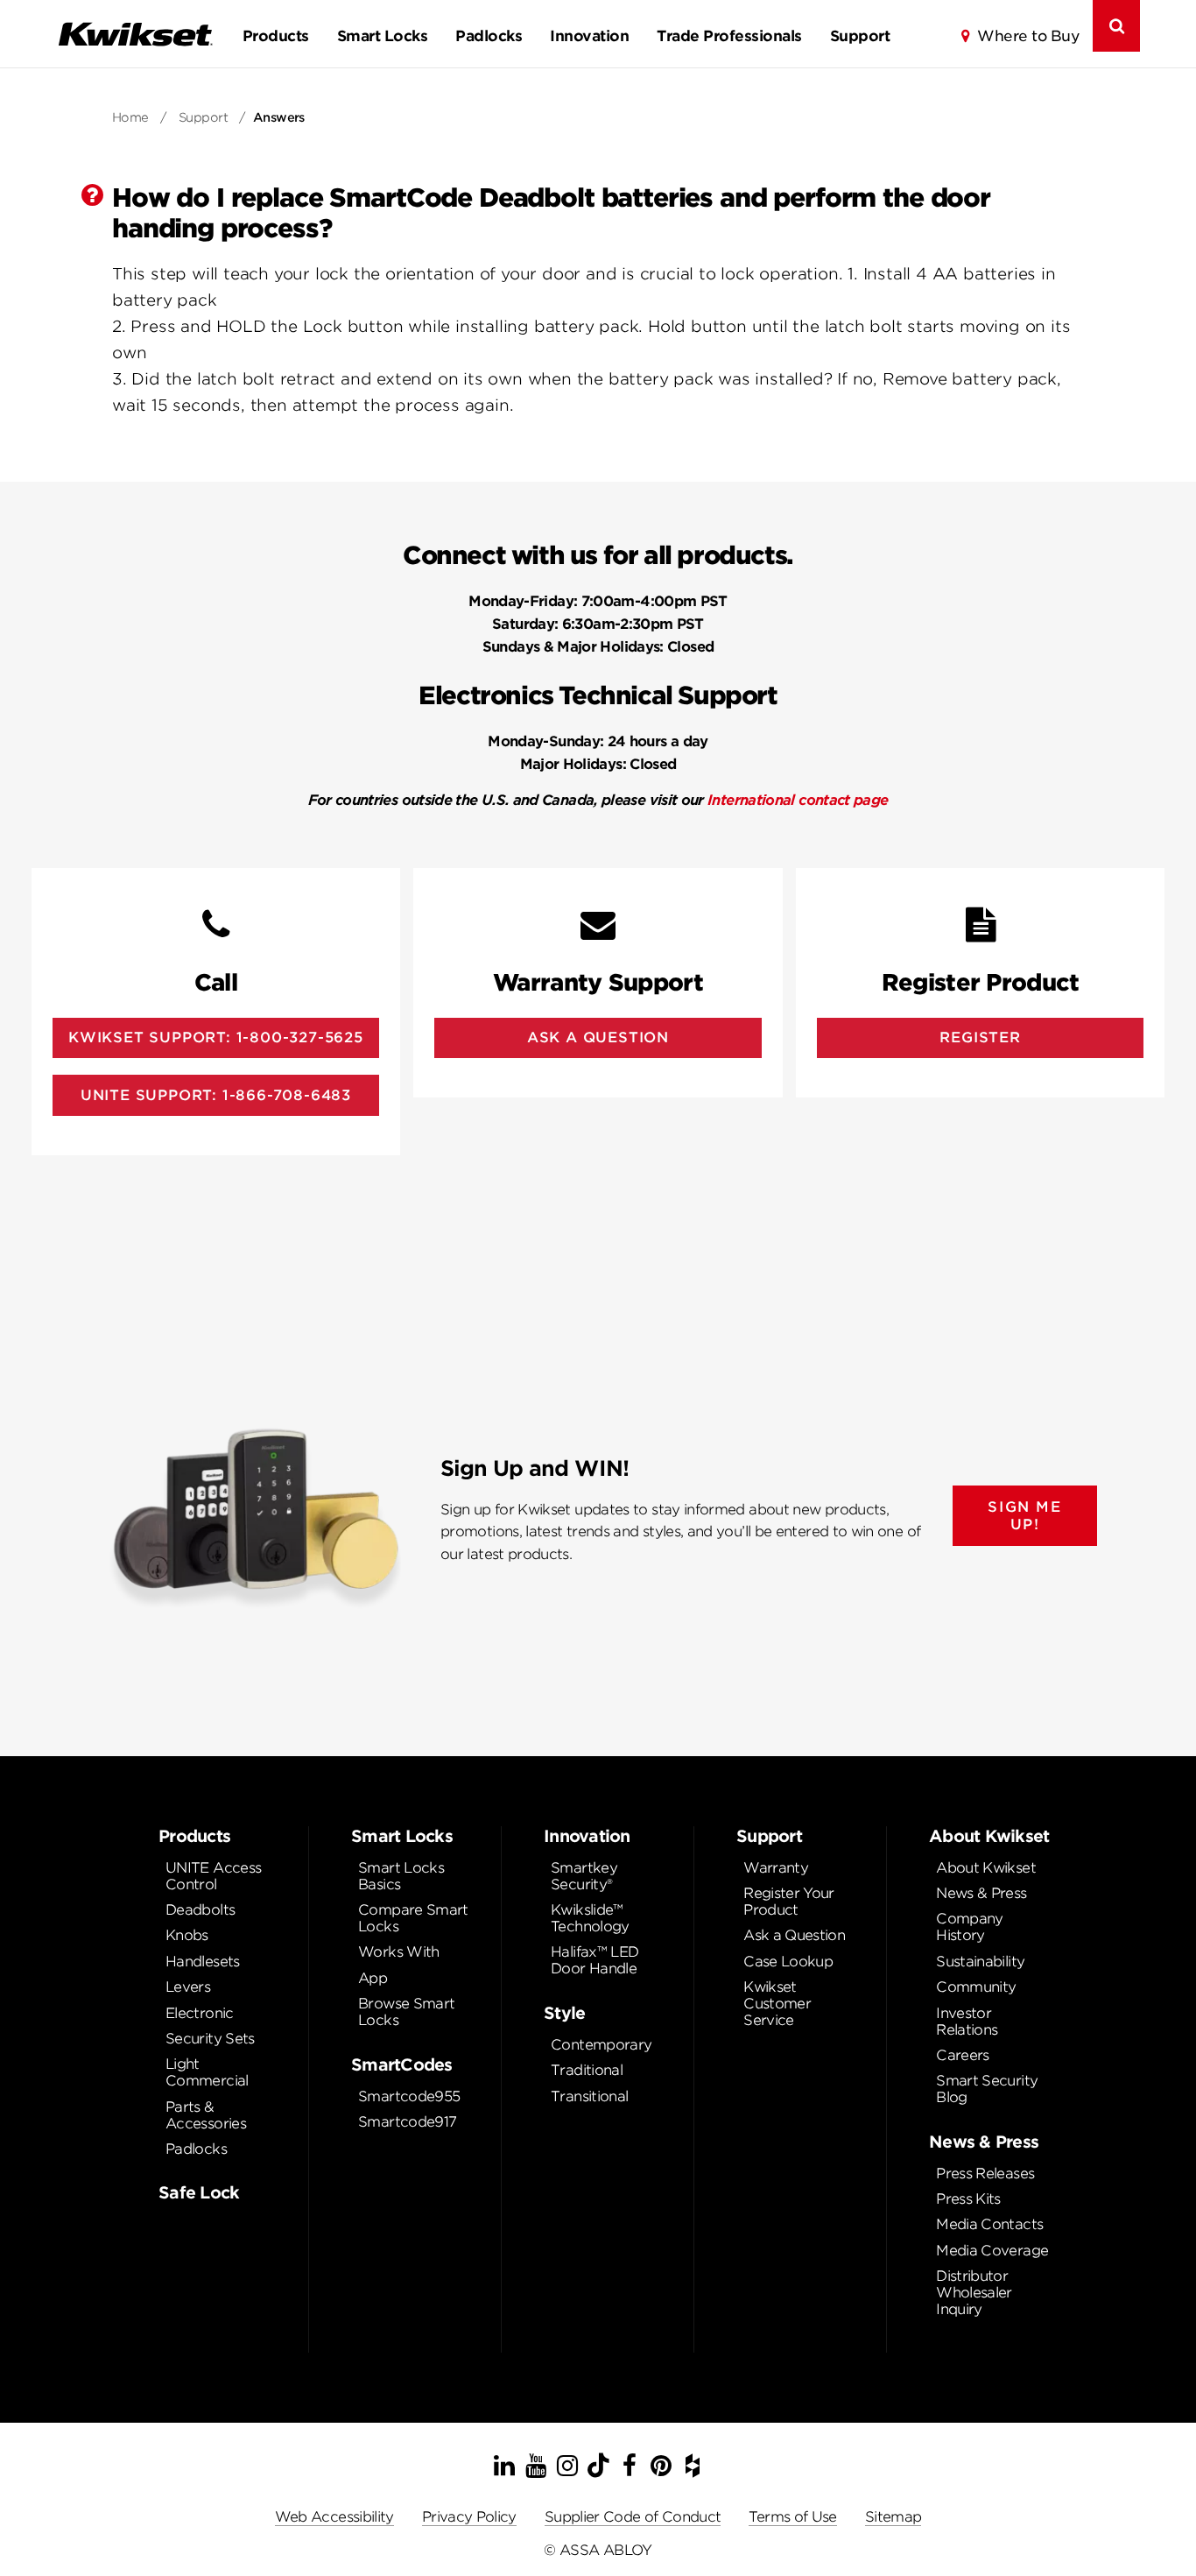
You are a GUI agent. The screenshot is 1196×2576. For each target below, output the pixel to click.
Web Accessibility (334, 2517)
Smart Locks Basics (401, 1876)
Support (860, 36)
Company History (970, 1927)
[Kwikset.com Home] (135, 34)
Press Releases (985, 2174)
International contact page (798, 800)
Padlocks (489, 36)
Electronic (200, 2013)
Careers (963, 2055)
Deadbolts (200, 1910)
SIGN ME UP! (1024, 1515)
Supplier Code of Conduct (633, 2517)
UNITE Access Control (213, 1876)
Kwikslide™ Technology (590, 1918)
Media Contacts (989, 2224)
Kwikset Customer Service (777, 2004)
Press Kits (968, 2199)
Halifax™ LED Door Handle (594, 1960)
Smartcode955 (409, 2096)
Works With (399, 1952)
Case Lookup (788, 1962)
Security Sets (210, 2039)
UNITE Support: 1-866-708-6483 (216, 1095)
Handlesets (203, 1962)
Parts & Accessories (206, 2115)
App (373, 1978)
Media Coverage (992, 2251)
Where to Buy (1028, 36)
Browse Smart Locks (406, 2012)
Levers (188, 1987)
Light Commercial (207, 2072)
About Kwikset (986, 1868)
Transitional (589, 2096)
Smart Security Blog (987, 2089)
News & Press (981, 1893)
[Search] (1116, 26)
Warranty (776, 1868)
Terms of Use (792, 2517)
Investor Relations (967, 2022)
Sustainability (980, 1962)
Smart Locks (382, 36)
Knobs (187, 1935)
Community (976, 1987)
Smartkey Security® (584, 1876)
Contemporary (601, 2045)
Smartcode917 (407, 2122)
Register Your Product (789, 1902)
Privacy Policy (469, 2517)
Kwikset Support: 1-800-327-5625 (216, 1037)
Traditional (587, 2070)
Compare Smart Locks (413, 1918)
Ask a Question (794, 1935)
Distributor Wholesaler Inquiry (974, 2293)
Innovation (589, 36)
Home (130, 117)
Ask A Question (598, 1037)
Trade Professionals (729, 36)
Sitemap (893, 2517)
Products (276, 36)
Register (980, 1037)
